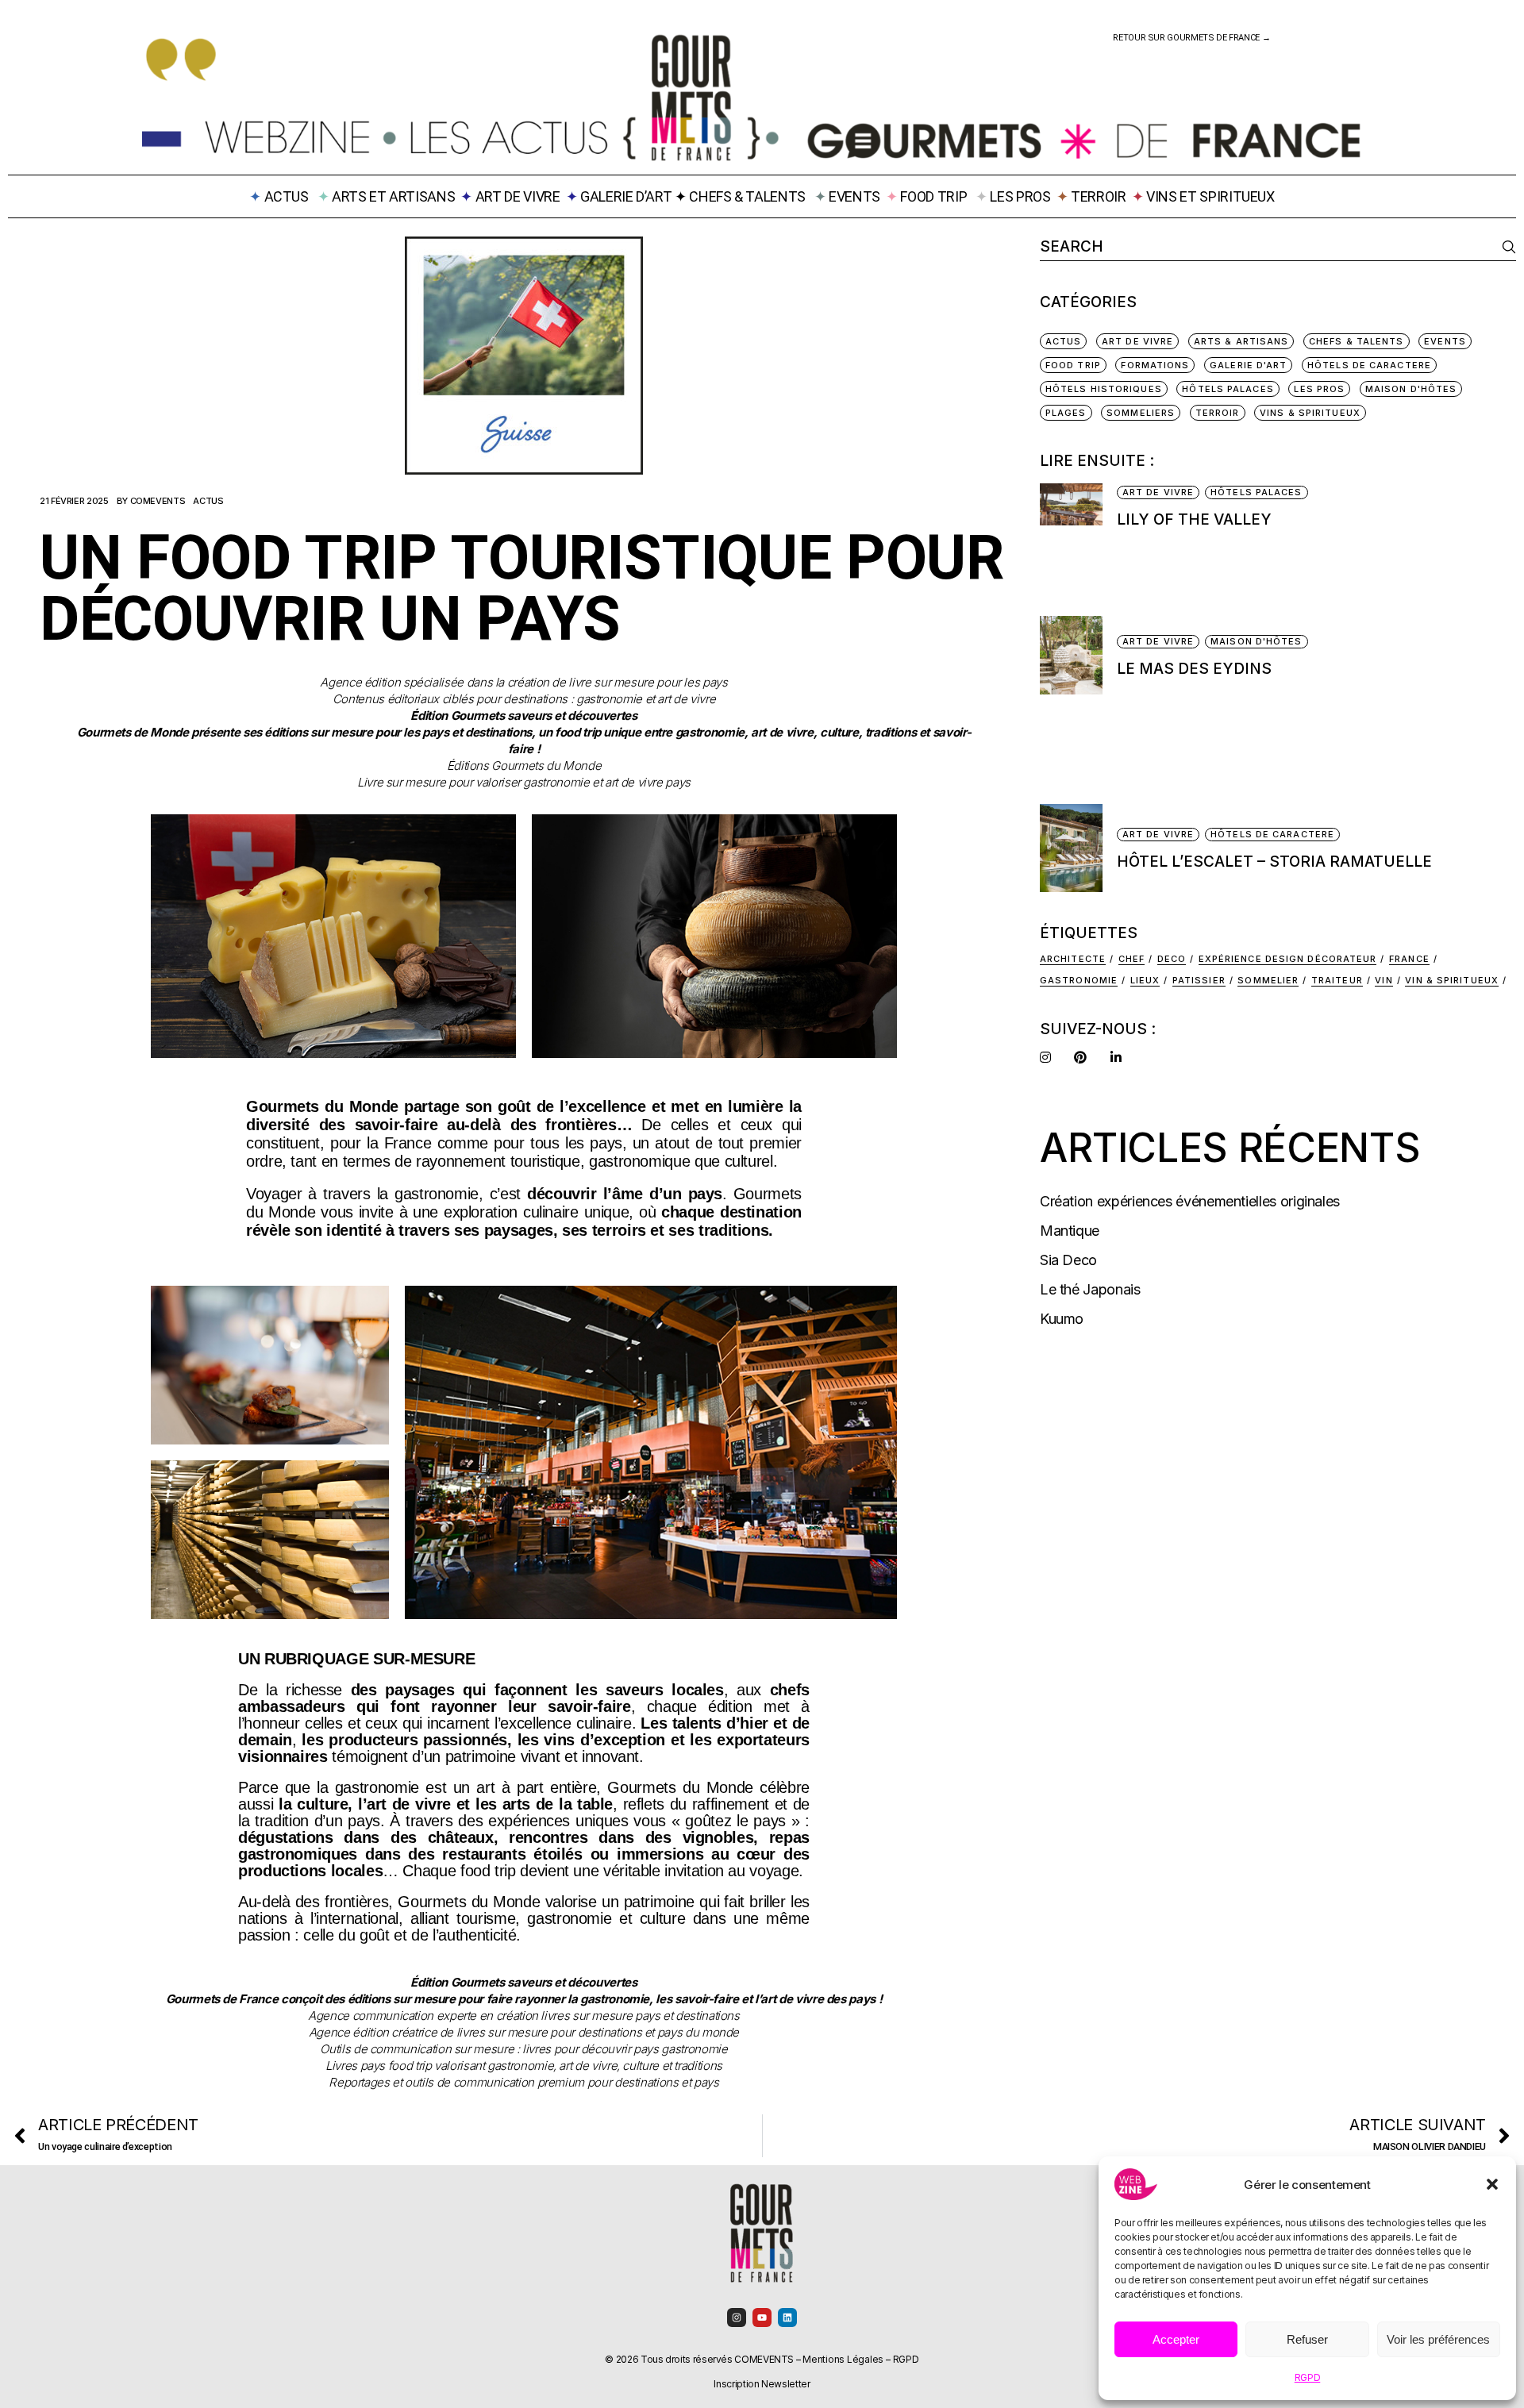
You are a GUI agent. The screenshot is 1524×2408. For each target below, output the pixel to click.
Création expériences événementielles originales (1190, 1201)
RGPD (1308, 2377)
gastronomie (1079, 980)
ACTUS (208, 501)
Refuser (1307, 2339)
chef (1131, 959)
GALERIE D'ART (1248, 365)
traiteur (1337, 980)
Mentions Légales (843, 2359)
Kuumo (1062, 1319)
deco (1172, 959)
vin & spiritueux (1452, 980)
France (1409, 959)
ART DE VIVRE (518, 196)
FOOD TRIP (933, 196)
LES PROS (1020, 196)
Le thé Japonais (1090, 1289)
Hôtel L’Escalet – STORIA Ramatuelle (1274, 862)
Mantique (1070, 1231)
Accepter (1176, 2339)
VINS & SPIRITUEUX (1310, 413)
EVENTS (854, 196)
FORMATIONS (1155, 365)
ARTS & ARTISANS (1241, 341)
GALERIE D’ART (627, 196)
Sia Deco (1068, 1260)
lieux (1145, 980)
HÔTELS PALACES (1228, 389)
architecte (1073, 959)
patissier (1199, 980)
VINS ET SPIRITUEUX (1210, 196)
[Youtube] (762, 2318)
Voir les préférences (1438, 2339)
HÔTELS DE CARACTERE (1369, 365)
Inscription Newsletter (762, 2384)
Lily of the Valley (1194, 519)
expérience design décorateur (1288, 959)
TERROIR (1098, 196)
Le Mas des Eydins (1194, 669)
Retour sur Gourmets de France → (1192, 38)
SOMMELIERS (1141, 413)
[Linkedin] (787, 2318)
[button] (1492, 2184)
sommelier (1268, 980)
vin (1384, 980)
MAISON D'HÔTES (1411, 389)
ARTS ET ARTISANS (393, 196)
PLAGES (1066, 413)
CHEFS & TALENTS (747, 196)
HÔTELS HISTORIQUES (1104, 389)
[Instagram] (737, 2318)
